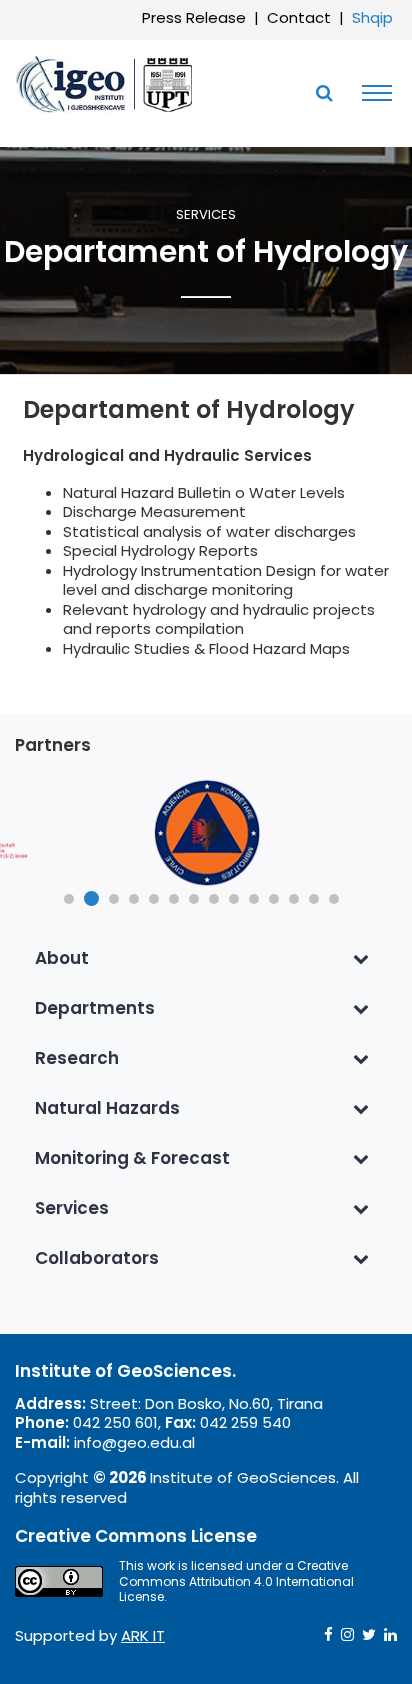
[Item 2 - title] (206, 833)
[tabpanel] (206, 833)
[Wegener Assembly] (105, 83)
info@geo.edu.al (134, 1442)
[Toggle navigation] (372, 93)
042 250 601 (115, 1422)
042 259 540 (245, 1422)
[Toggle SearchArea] (324, 93)
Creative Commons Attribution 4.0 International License (236, 1581)
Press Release (194, 17)
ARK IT (143, 1635)
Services (206, 215)
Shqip (372, 17)
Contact (299, 17)
